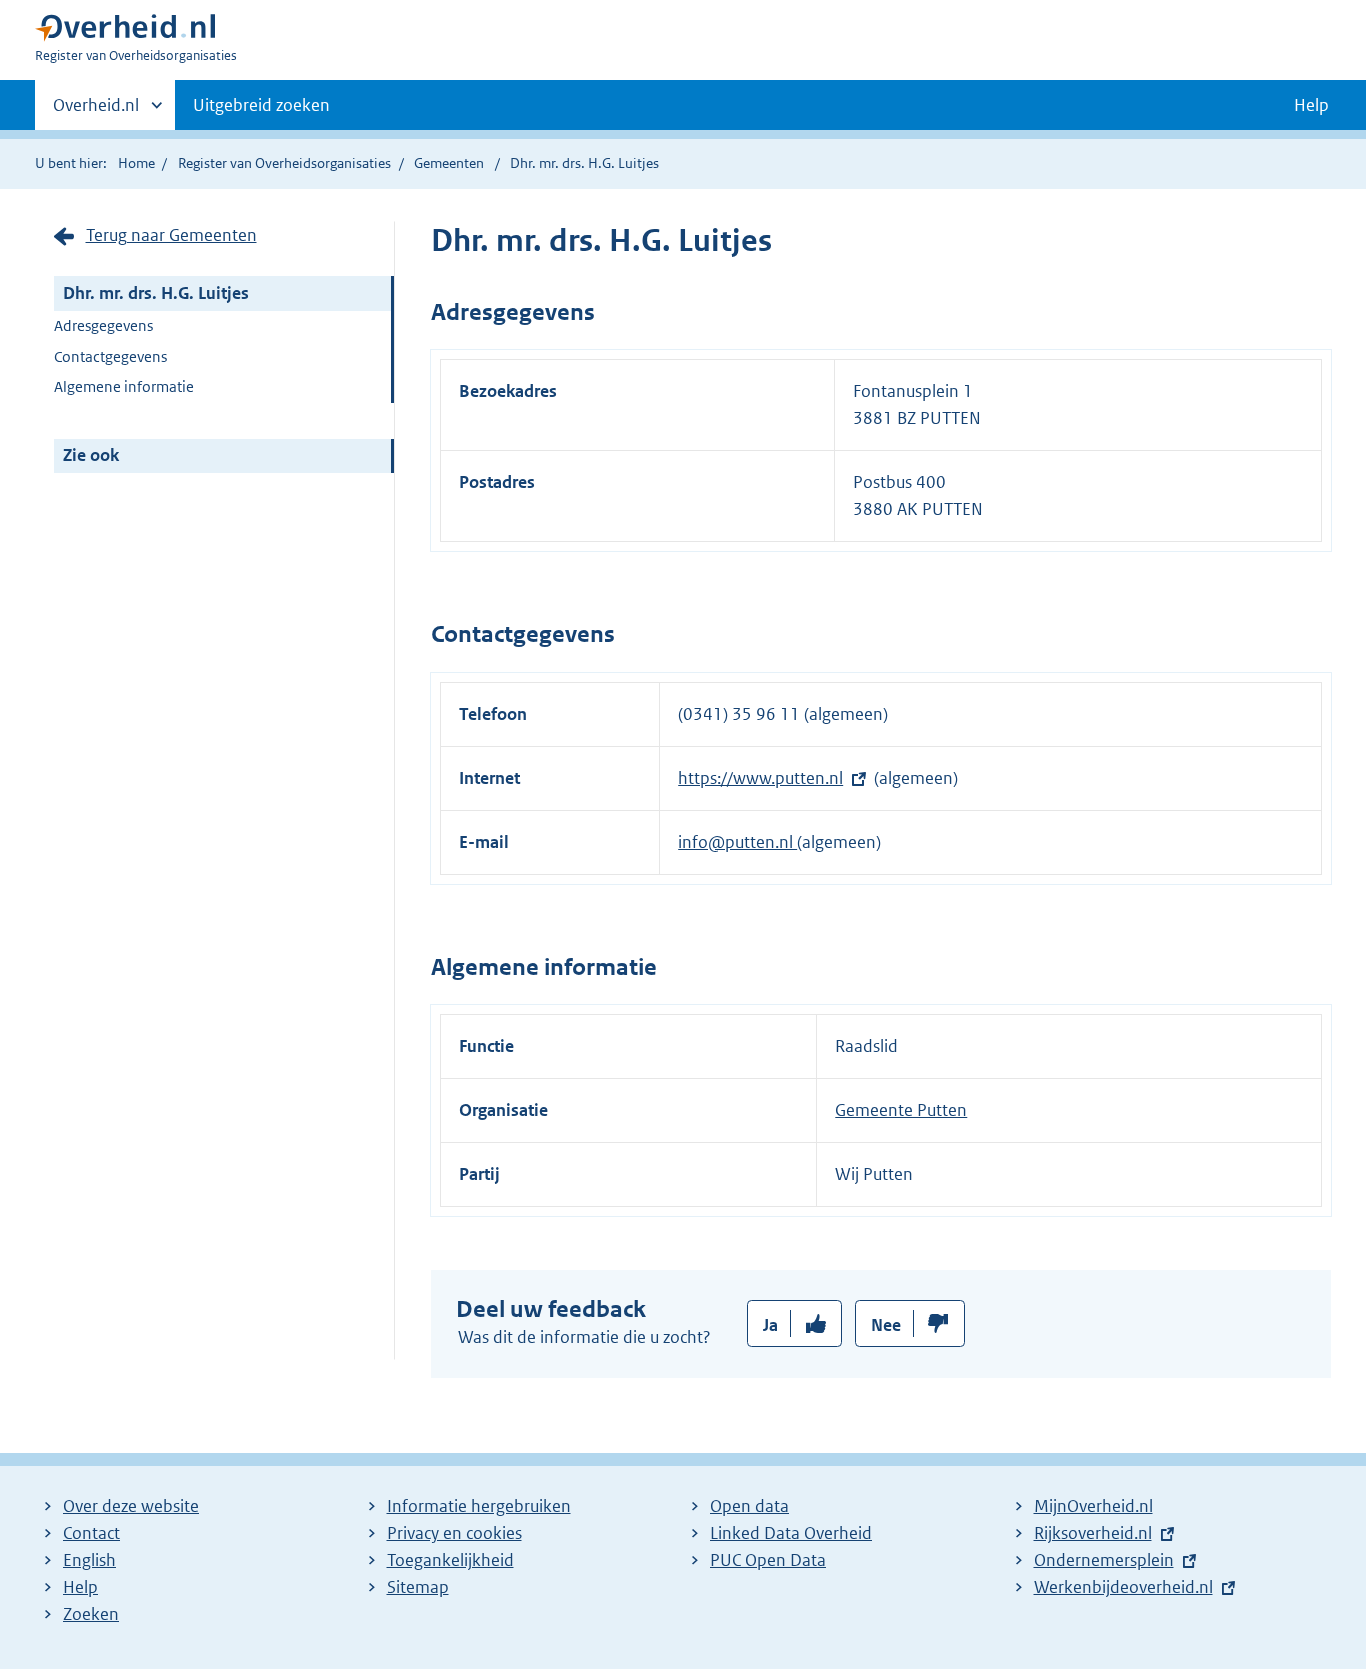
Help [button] (1311, 105)
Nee (886, 1325)
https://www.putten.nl (760, 778)
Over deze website (131, 1506)
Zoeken (91, 1614)
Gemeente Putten (901, 1110)
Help (80, 1587)
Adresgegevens (103, 325)
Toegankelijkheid (450, 1560)
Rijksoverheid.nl (1093, 1533)
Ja (770, 1325)
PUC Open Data (768, 1560)
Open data (749, 1506)
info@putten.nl (737, 842)
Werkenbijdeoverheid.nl (1123, 1587)
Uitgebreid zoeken (261, 105)
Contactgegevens (110, 356)
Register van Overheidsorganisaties (284, 163)
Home (136, 163)
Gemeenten (449, 163)
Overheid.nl (96, 112)
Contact (91, 1533)
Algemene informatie (124, 386)
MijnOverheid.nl (1093, 1506)
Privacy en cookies (454, 1533)
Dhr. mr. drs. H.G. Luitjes (156, 293)
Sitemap (418, 1587)
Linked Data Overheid (791, 1533)
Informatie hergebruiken (479, 1506)
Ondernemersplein (1104, 1560)
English (89, 1560)
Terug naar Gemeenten (171, 235)
